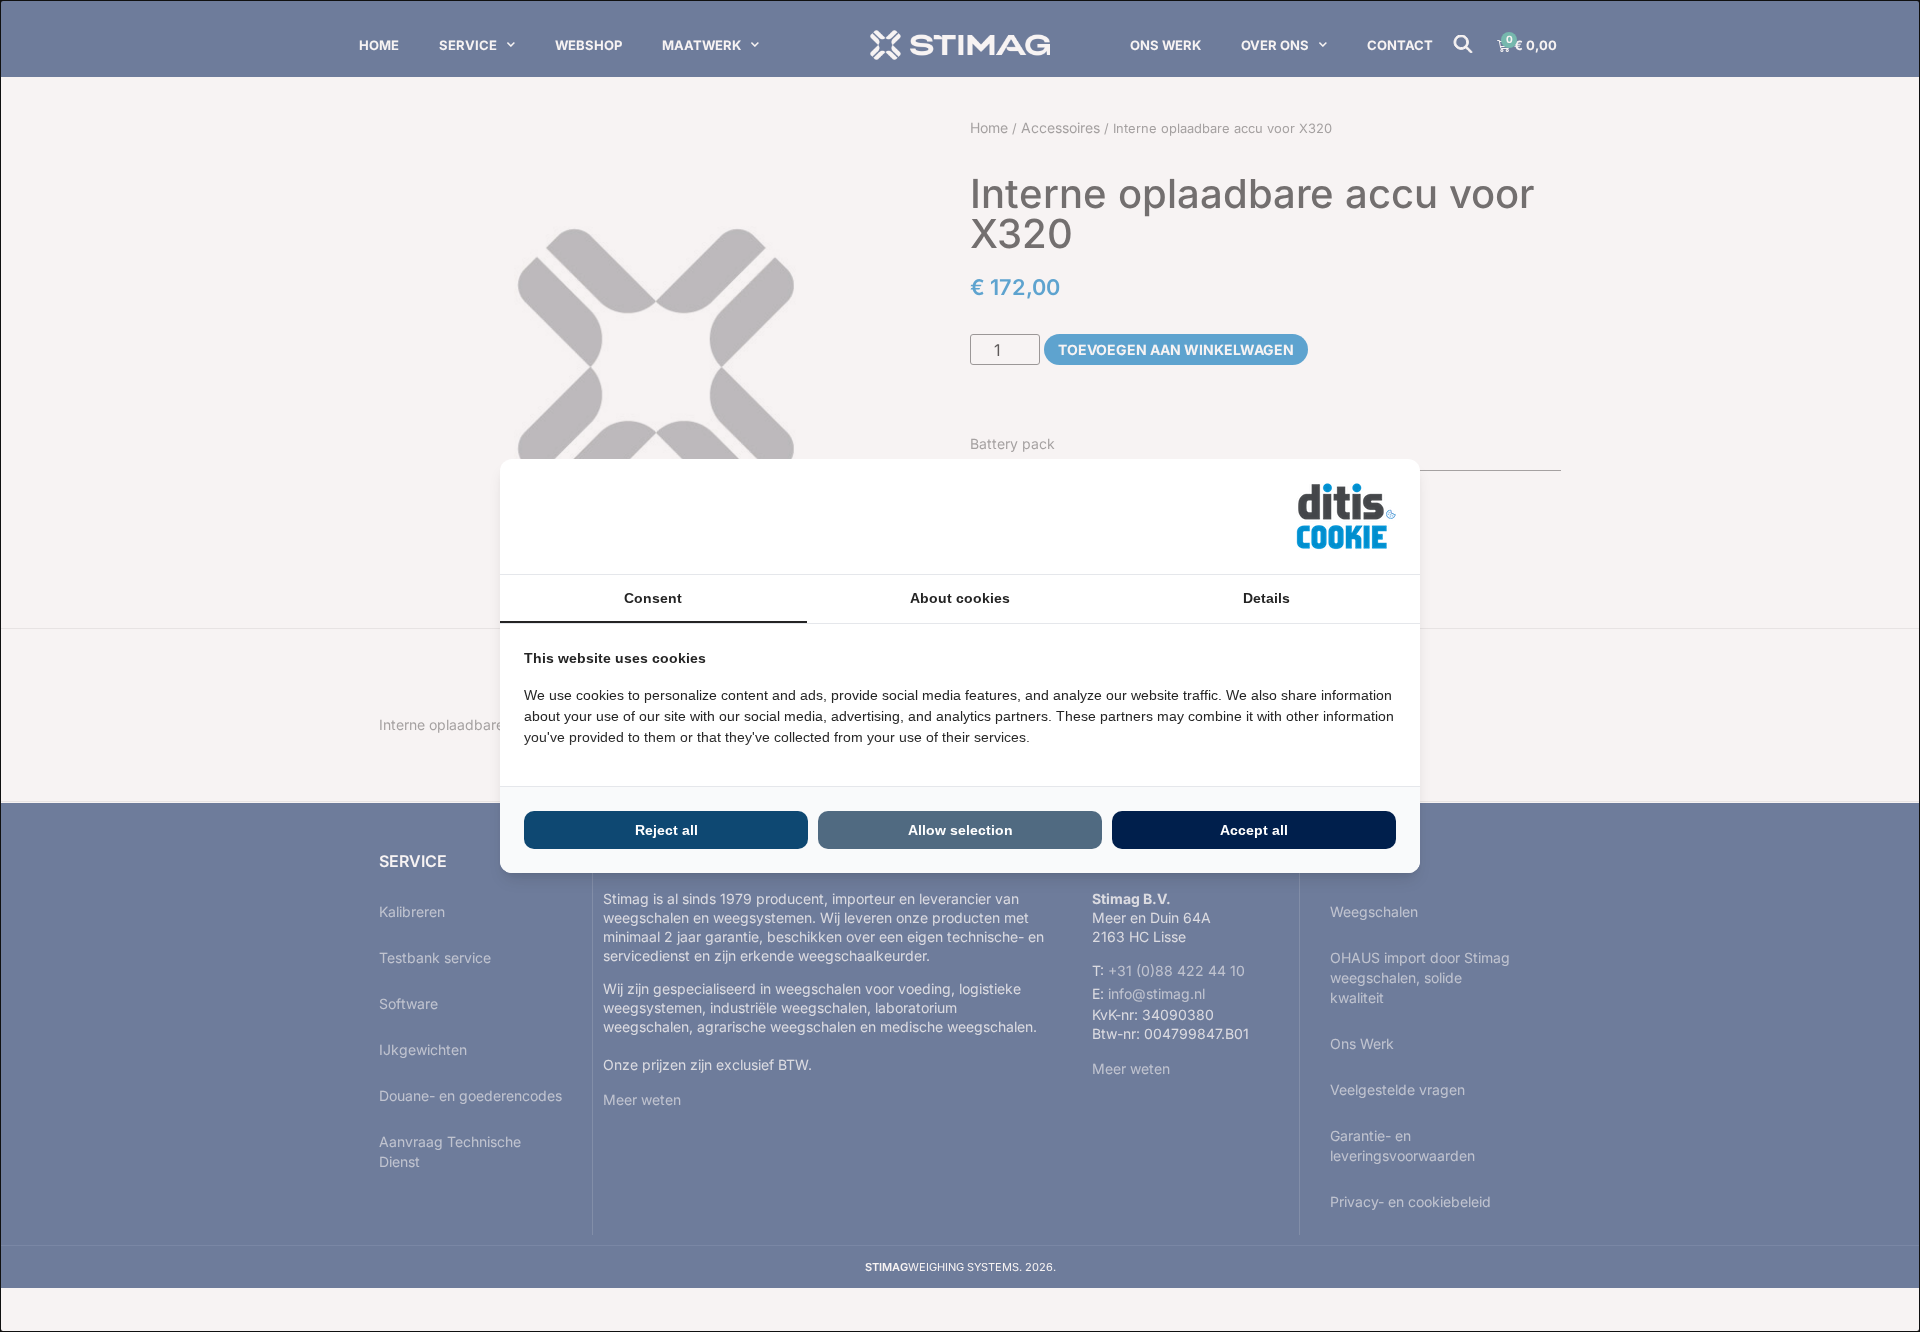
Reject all (666, 830)
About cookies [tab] (960, 598)
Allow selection (960, 830)
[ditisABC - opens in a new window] (1346, 516)
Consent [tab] (653, 598)
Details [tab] (1266, 598)
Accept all (1254, 830)
